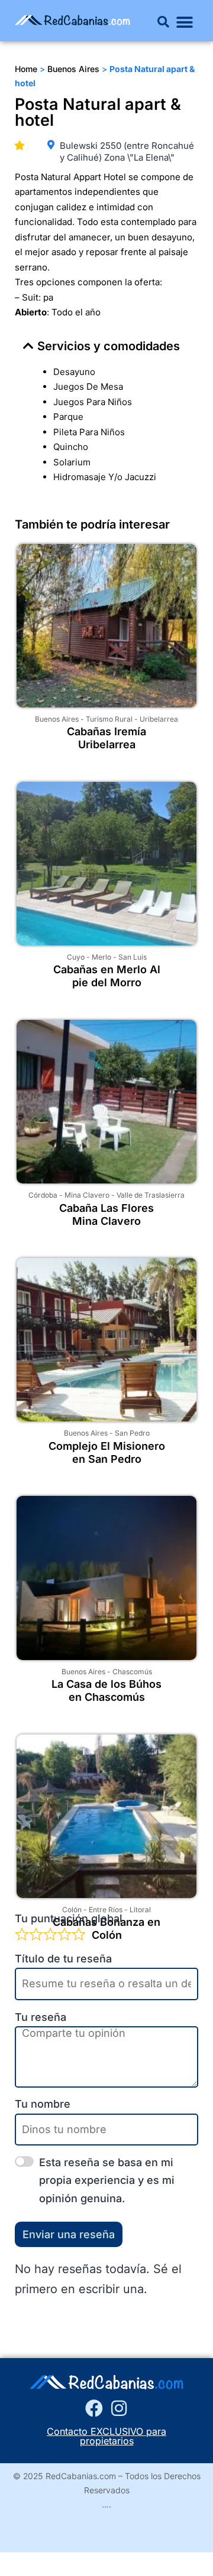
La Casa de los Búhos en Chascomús (106, 1690)
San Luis (133, 957)
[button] (163, 22)
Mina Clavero (87, 1195)
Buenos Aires (57, 719)
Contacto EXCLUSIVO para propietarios (106, 2436)
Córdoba (43, 1195)
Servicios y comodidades (109, 346)
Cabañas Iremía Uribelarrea (106, 738)
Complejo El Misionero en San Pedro (107, 1452)
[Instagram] (119, 2408)
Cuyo (76, 957)
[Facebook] (94, 2408)
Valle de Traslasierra (151, 1195)
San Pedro (132, 1433)
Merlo (101, 957)
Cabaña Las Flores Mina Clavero (106, 1214)
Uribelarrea (159, 719)
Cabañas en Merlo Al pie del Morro (107, 976)
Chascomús (132, 1672)
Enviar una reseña (69, 2234)
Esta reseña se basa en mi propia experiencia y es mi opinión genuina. (107, 2180)
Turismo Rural (109, 719)
